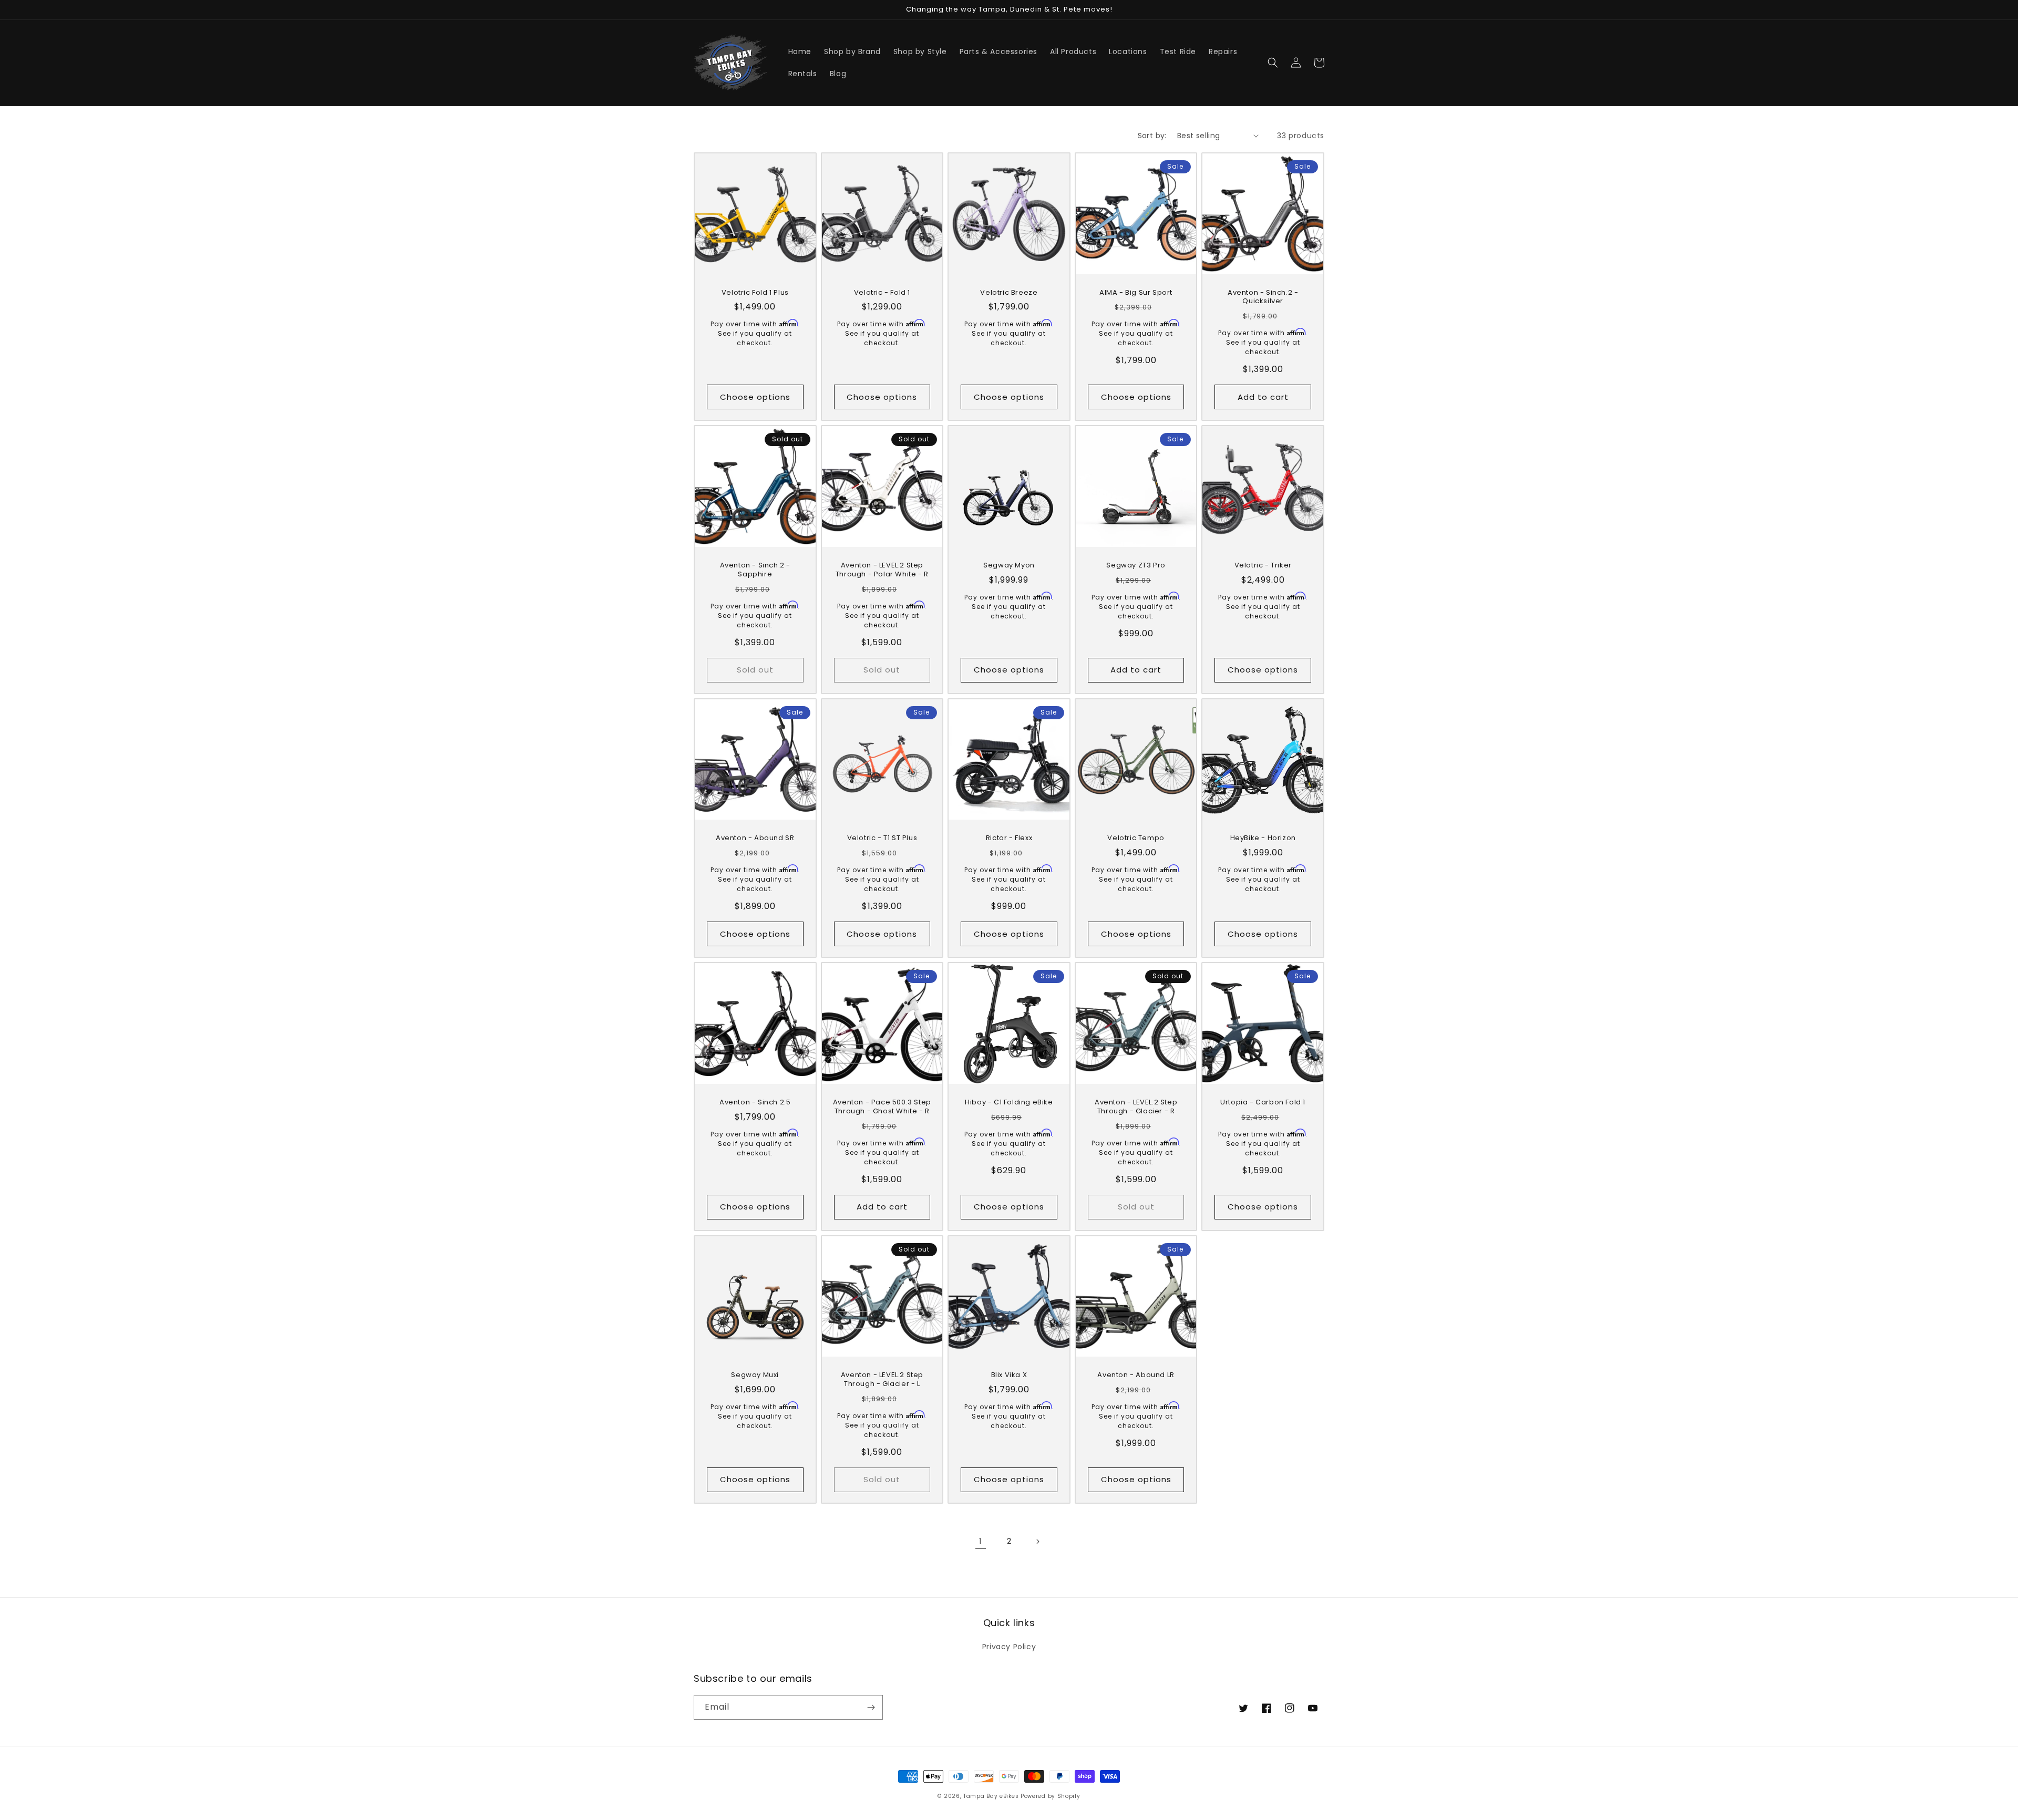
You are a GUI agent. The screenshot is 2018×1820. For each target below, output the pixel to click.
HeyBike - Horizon (1263, 838)
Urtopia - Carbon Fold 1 (1263, 1103)
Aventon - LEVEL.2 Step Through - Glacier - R (1136, 1107)
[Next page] (1037, 1542)
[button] (1273, 63)
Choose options (755, 397)
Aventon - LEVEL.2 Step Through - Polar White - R (882, 570)
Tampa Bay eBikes (992, 1796)
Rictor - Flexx (1009, 838)
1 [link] (981, 1541)
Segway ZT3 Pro (1136, 566)
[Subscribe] (871, 1707)
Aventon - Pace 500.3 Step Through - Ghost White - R (882, 1107)
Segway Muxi (755, 1375)
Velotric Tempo (1136, 838)
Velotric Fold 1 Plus (755, 293)
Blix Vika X (1009, 1375)
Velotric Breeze (1009, 293)
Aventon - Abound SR (755, 838)
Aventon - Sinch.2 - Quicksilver (1263, 297)
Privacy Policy (1009, 1647)
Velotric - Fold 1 (882, 293)
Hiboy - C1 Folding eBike (1009, 1103)
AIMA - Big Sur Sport (1136, 293)
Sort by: (1152, 136)
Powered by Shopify (1051, 1796)
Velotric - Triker (1263, 566)
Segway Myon (1009, 566)
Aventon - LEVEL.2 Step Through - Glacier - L (882, 1380)
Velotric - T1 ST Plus (882, 838)
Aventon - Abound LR (1136, 1375)
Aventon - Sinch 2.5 (755, 1103)
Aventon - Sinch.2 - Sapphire (755, 570)
